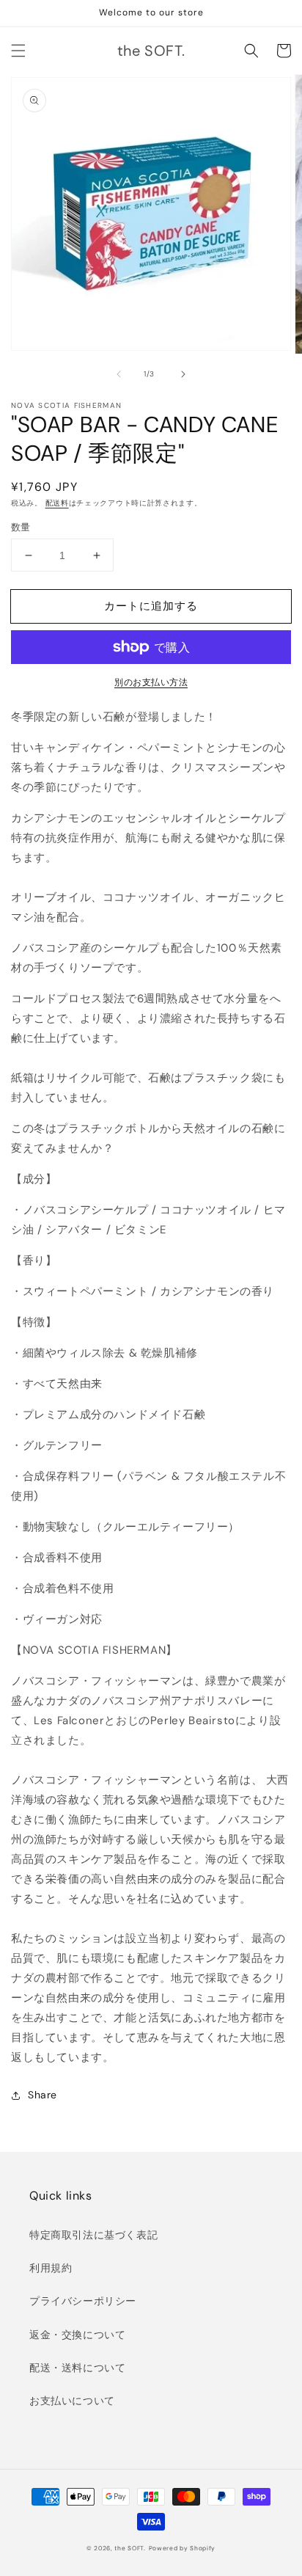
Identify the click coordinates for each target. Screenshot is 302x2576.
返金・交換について (77, 2335)
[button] (18, 51)
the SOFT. (130, 2548)
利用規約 (51, 2268)
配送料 (57, 503)
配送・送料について (77, 2368)
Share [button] (43, 2095)
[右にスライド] (183, 374)
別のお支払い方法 (151, 682)
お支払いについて (72, 2401)
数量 (21, 527)
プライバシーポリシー (83, 2301)
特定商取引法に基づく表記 (93, 2235)
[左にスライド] (119, 374)
